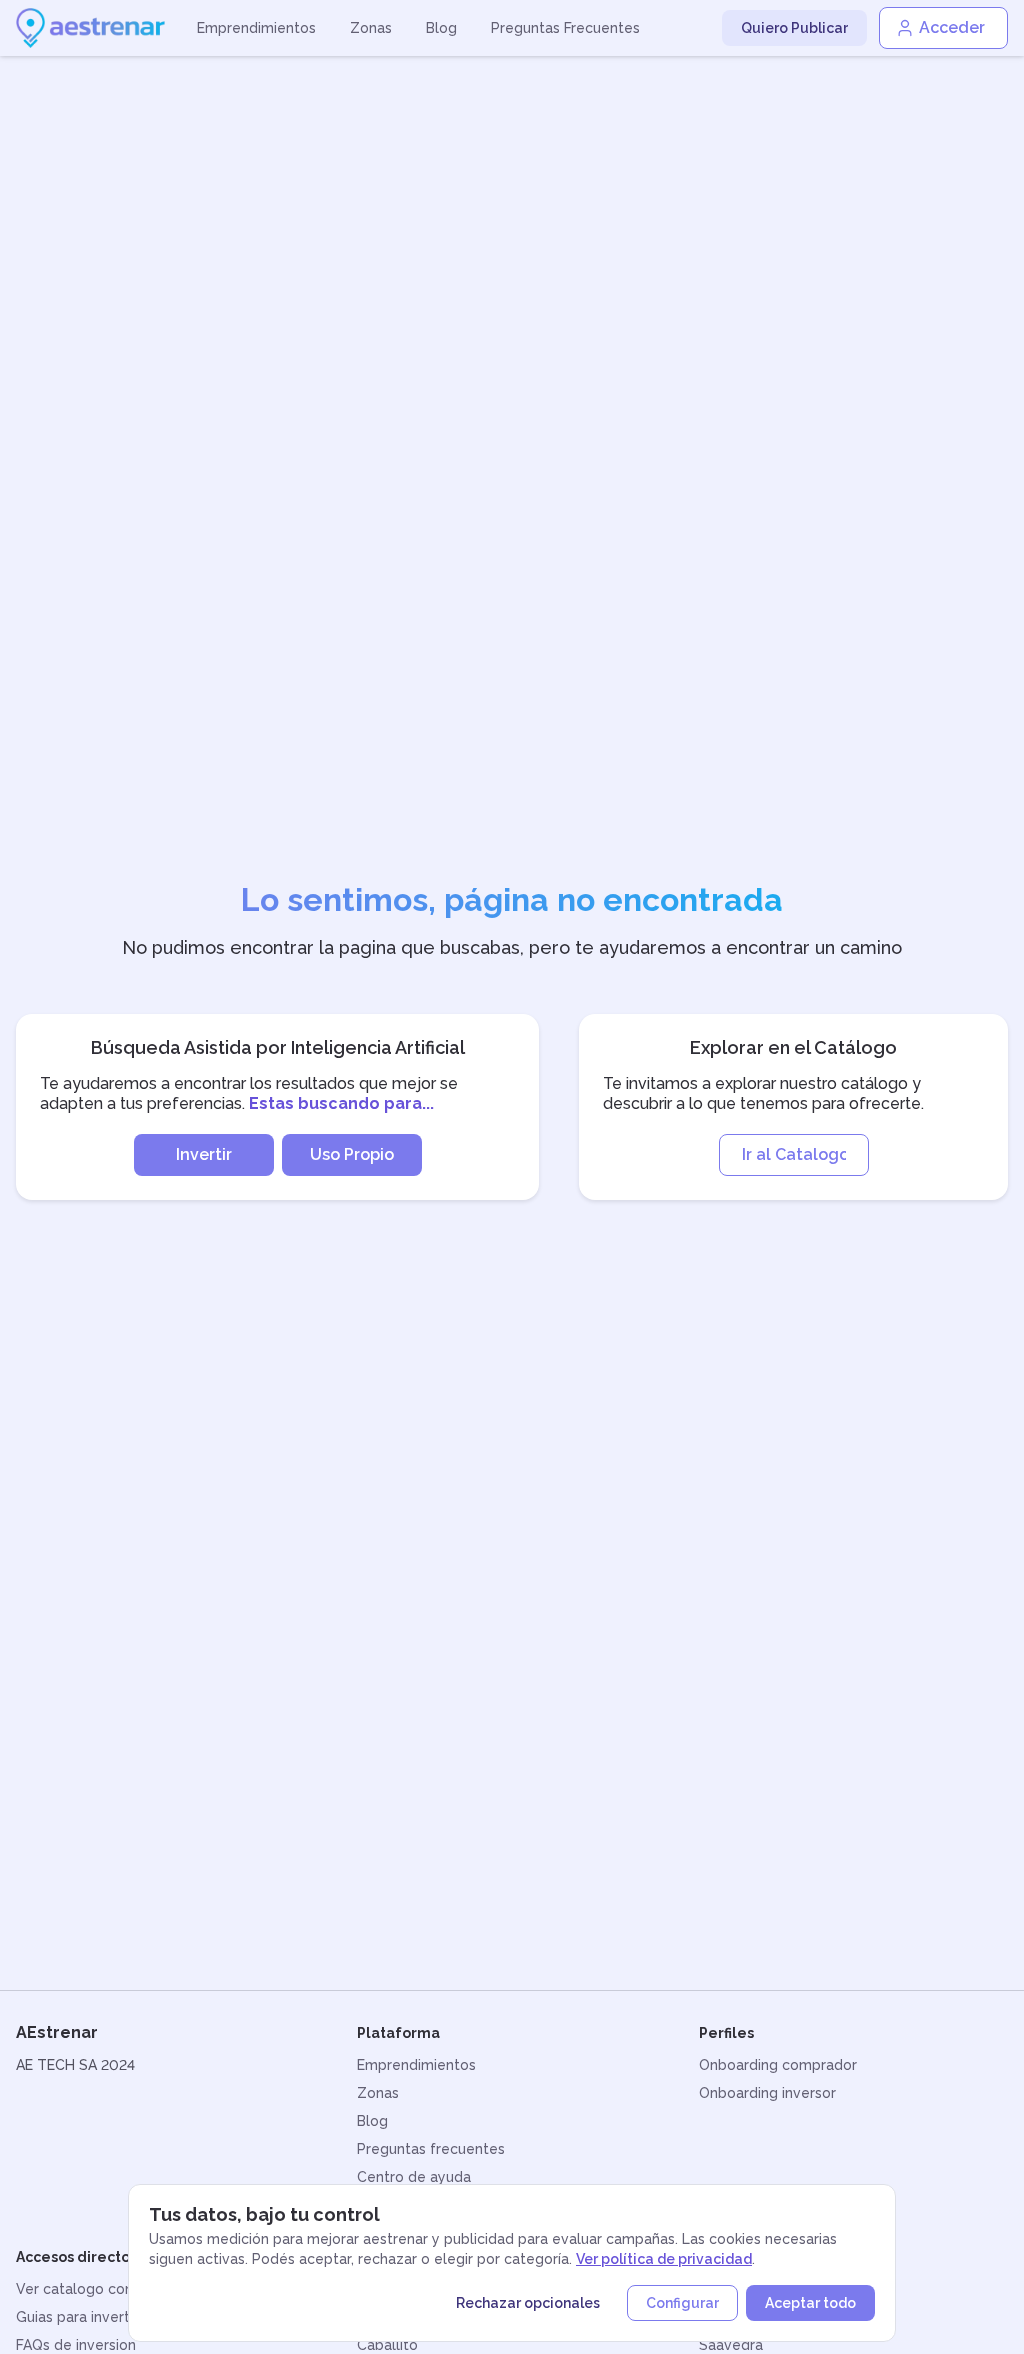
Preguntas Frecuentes (565, 28)
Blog (441, 28)
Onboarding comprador (778, 2065)
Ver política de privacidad (664, 2259)
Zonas (371, 28)
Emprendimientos (256, 28)
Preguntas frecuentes (431, 2149)
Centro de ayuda (414, 2177)
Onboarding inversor (767, 2093)
